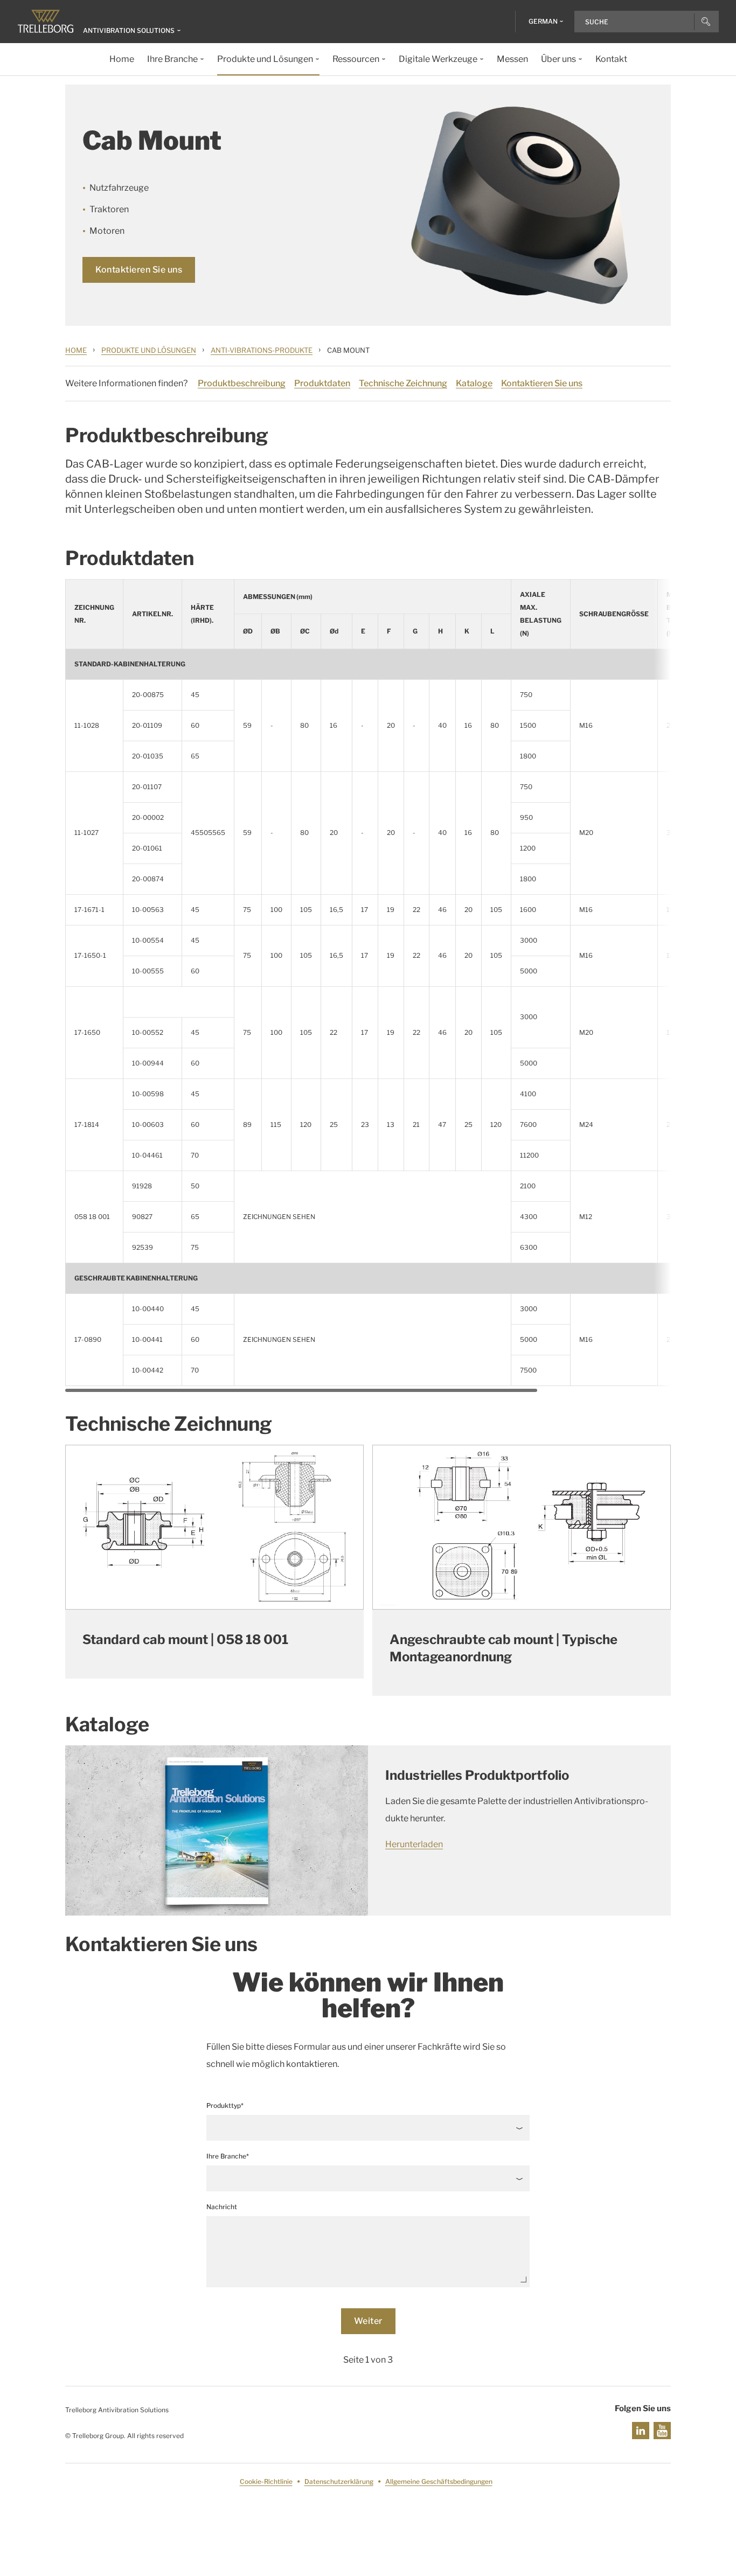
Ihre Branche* (228, 2156)
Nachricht (222, 2207)
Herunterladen (414, 1844)
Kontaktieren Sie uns (139, 270)
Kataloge (474, 383)
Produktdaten (322, 383)
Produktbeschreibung (242, 383)
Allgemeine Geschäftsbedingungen (439, 2481)
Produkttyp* (225, 2105)
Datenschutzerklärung (339, 2481)
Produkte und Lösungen (149, 350)
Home (76, 350)
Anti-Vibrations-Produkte (262, 350)
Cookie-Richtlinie (266, 2481)
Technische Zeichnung (403, 383)
